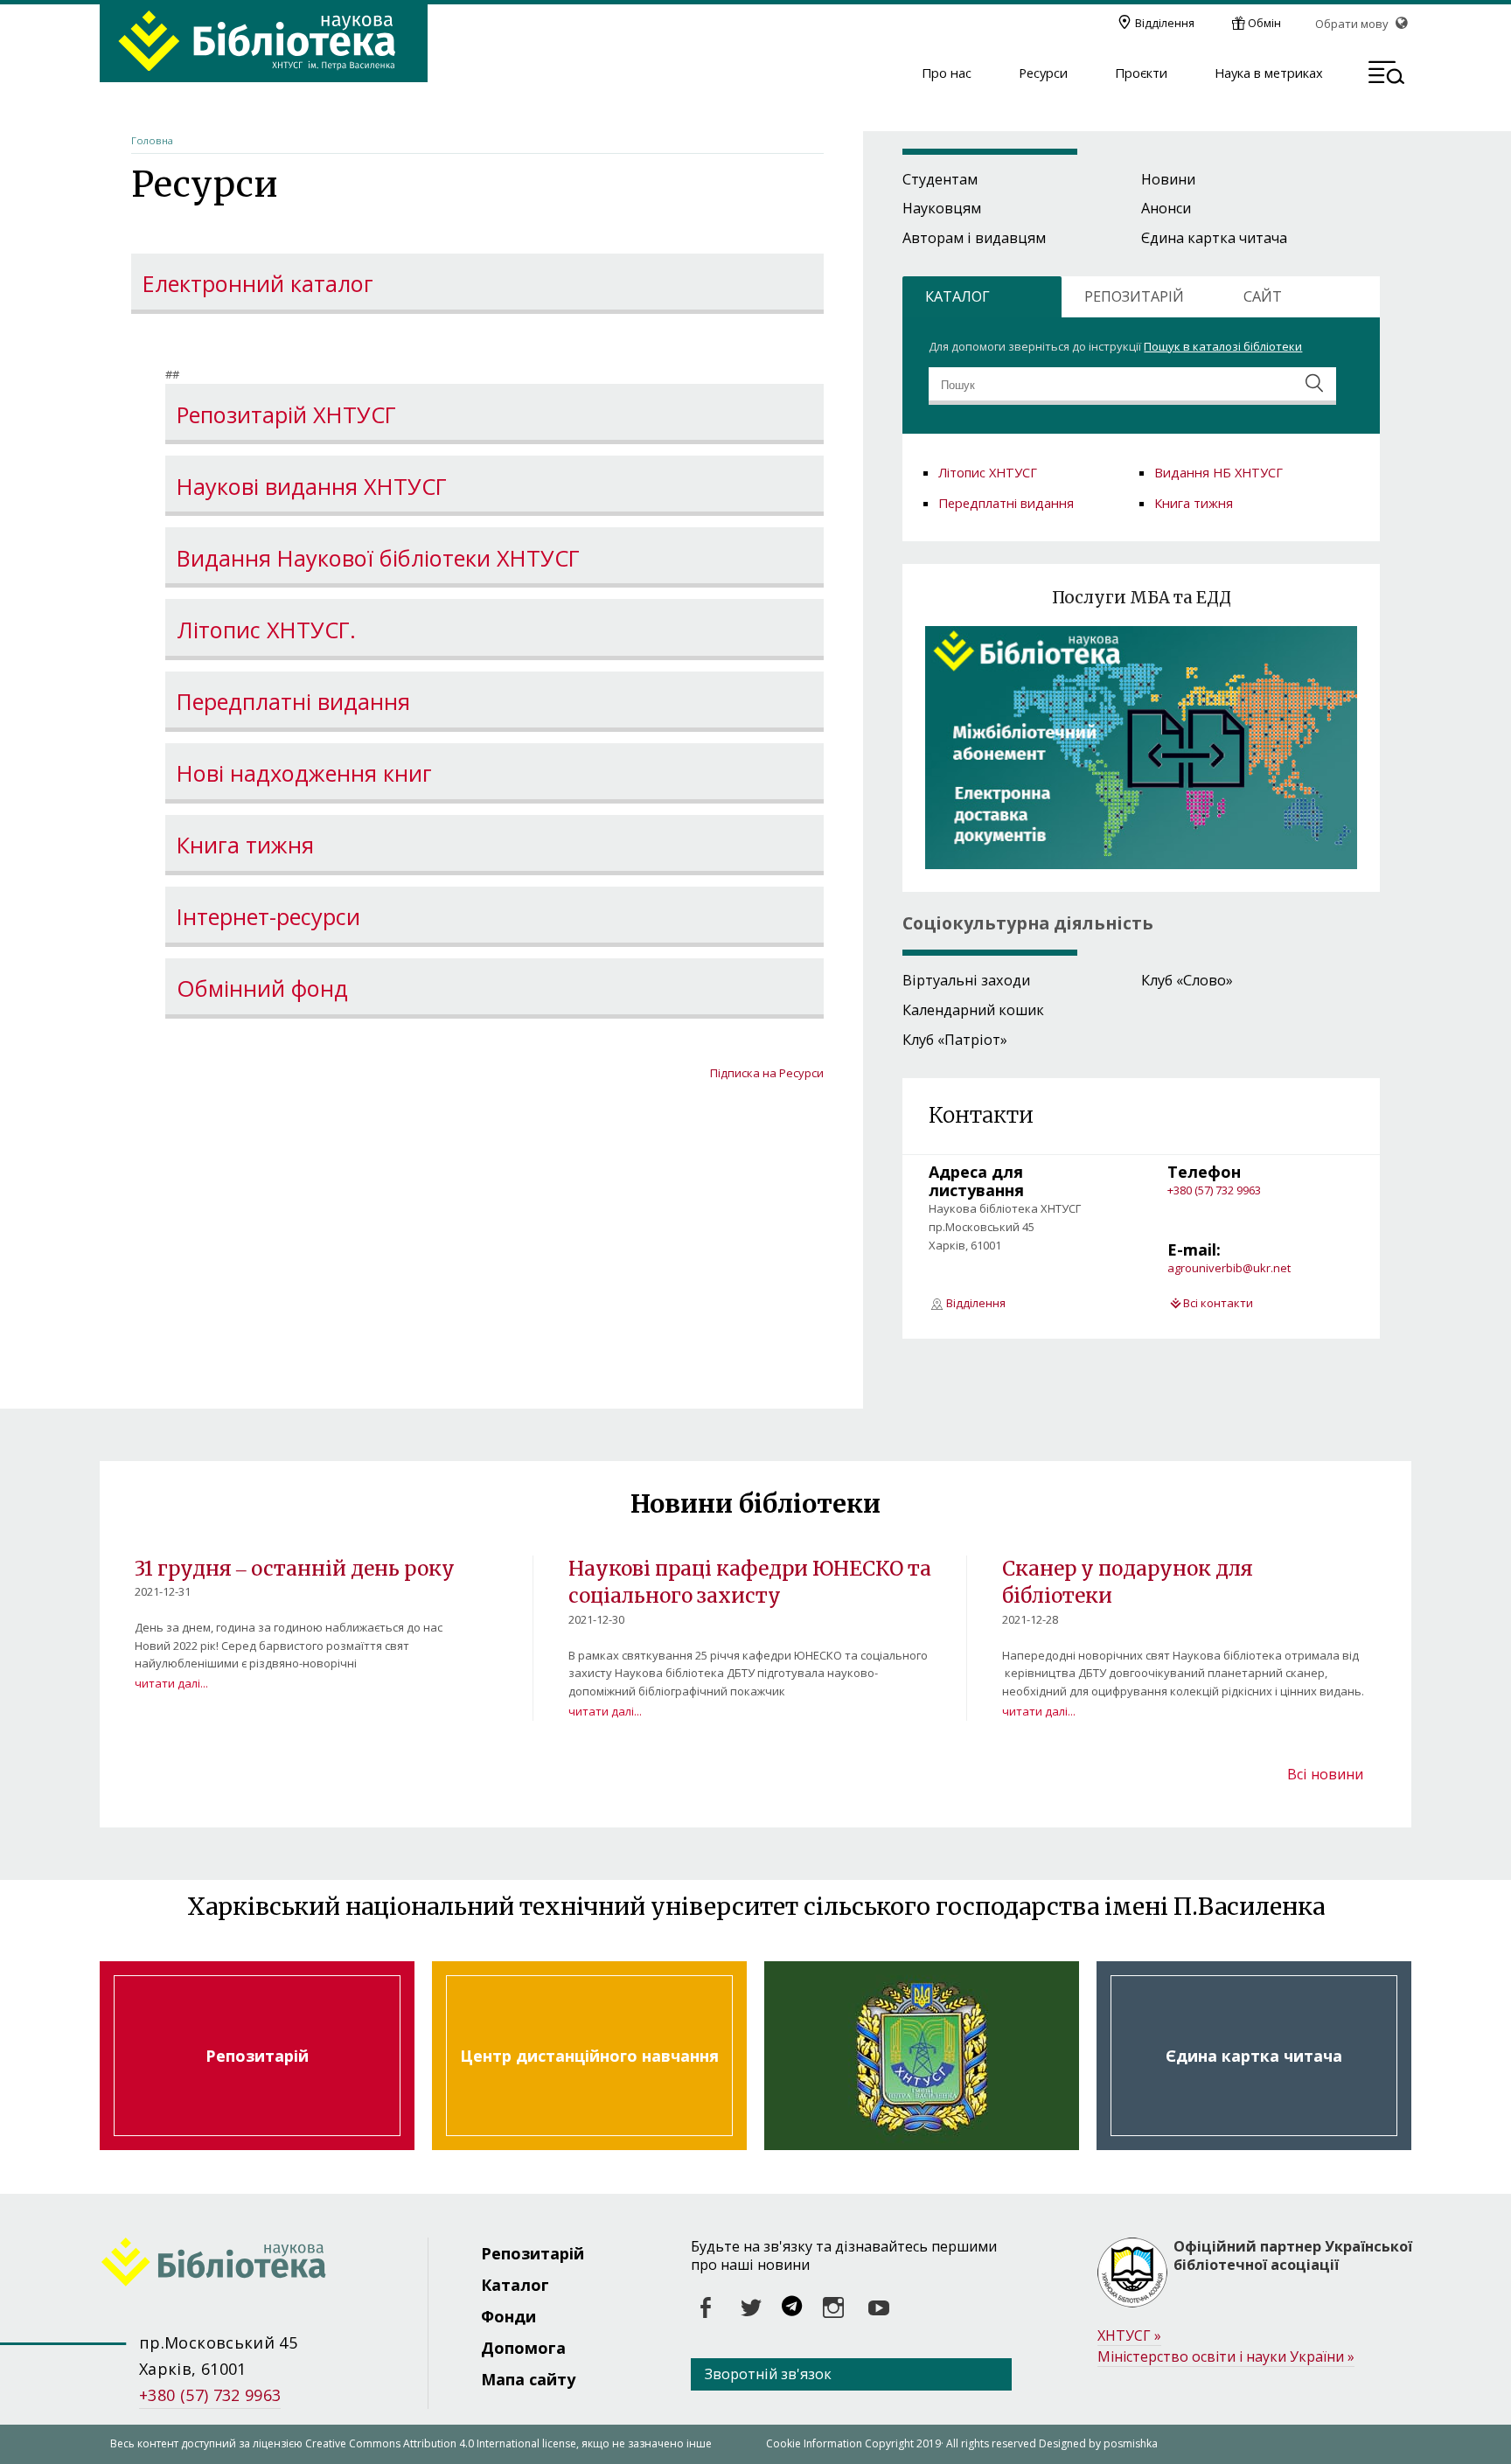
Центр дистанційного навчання (589, 2056)
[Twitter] (751, 2308)
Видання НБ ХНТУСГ (1219, 472)
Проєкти (1141, 73)
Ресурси (1043, 73)
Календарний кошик (973, 1010)
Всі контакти (1218, 1303)
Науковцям (942, 208)
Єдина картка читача (1214, 238)
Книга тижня (245, 846)
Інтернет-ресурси (268, 917)
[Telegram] (792, 2308)
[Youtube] (879, 2308)
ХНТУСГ (1129, 2335)
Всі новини (1325, 1774)
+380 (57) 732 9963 (1214, 1190)
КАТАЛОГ (957, 296)
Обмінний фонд (262, 989)
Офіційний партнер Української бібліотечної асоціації (1293, 2256)
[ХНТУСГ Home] (264, 2265)
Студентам (940, 179)
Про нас (947, 73)
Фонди (508, 2316)
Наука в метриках (1269, 73)
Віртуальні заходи (966, 980)
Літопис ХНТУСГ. (266, 630)
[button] (1386, 75)
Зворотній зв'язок (768, 2374)
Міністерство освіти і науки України (1226, 2356)
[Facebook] (706, 2308)
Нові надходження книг (304, 774)
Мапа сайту (528, 2379)
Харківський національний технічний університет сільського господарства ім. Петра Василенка (922, 2056)
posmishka (1131, 2443)
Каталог (515, 2285)
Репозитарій (257, 2056)
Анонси (1166, 208)
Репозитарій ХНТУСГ (286, 415)
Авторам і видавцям (974, 238)
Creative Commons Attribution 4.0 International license (441, 2443)
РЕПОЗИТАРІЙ (1134, 296)
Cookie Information (814, 2443)
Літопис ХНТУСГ (988, 472)
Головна (152, 140)
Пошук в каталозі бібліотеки (1223, 346)
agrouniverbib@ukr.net (1229, 1268)
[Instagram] (833, 2308)
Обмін (1264, 23)
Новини (1168, 179)
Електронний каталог (258, 284)
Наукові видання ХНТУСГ (312, 487)
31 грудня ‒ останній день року (295, 1569)
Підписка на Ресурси (767, 1073)
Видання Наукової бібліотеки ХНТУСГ (378, 559)
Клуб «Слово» (1187, 980)
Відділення (1165, 23)
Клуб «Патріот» (955, 1040)
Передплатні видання (293, 702)
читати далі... (171, 1683)
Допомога (523, 2348)
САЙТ (1263, 296)
